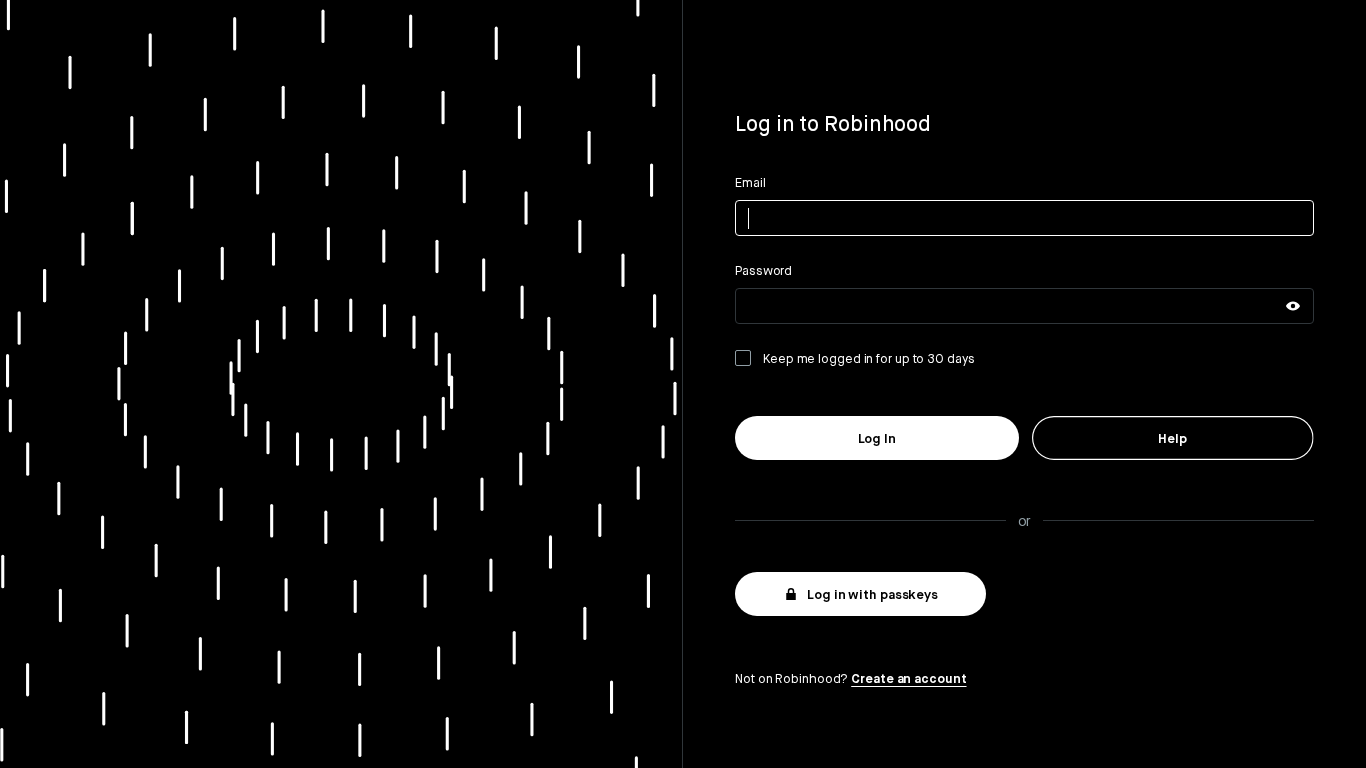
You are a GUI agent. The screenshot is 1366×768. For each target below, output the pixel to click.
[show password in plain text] (1293, 306)
